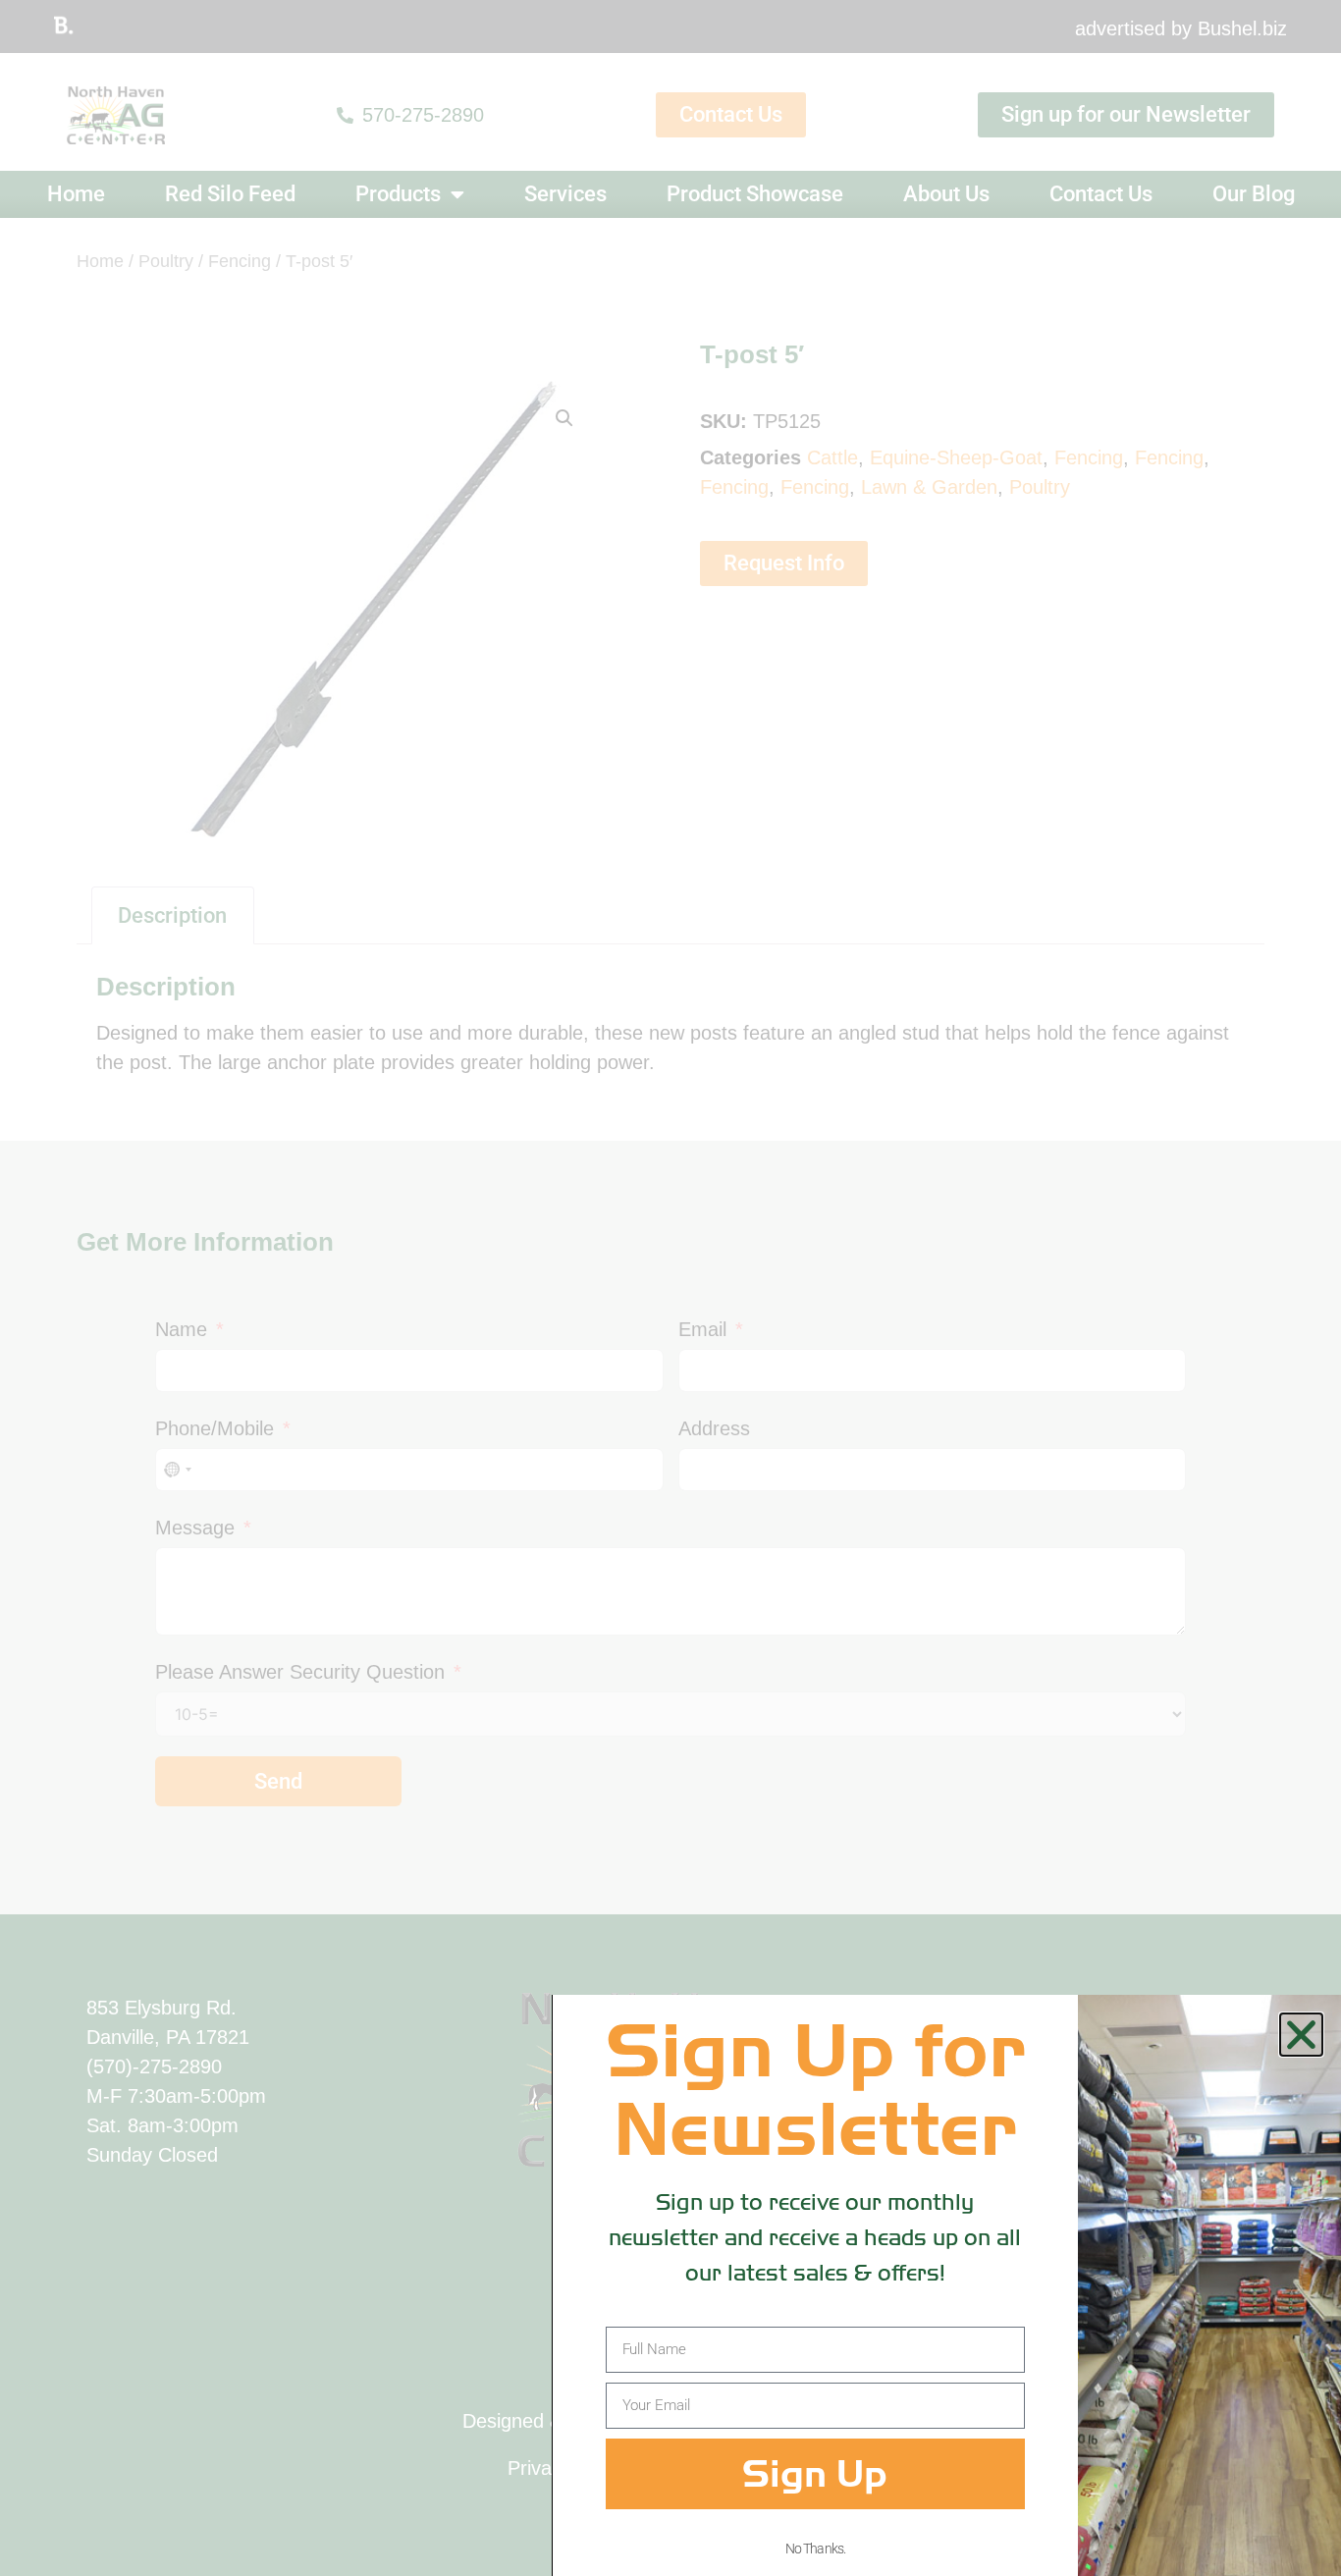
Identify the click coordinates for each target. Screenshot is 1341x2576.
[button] (1301, 2035)
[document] (670, 1288)
